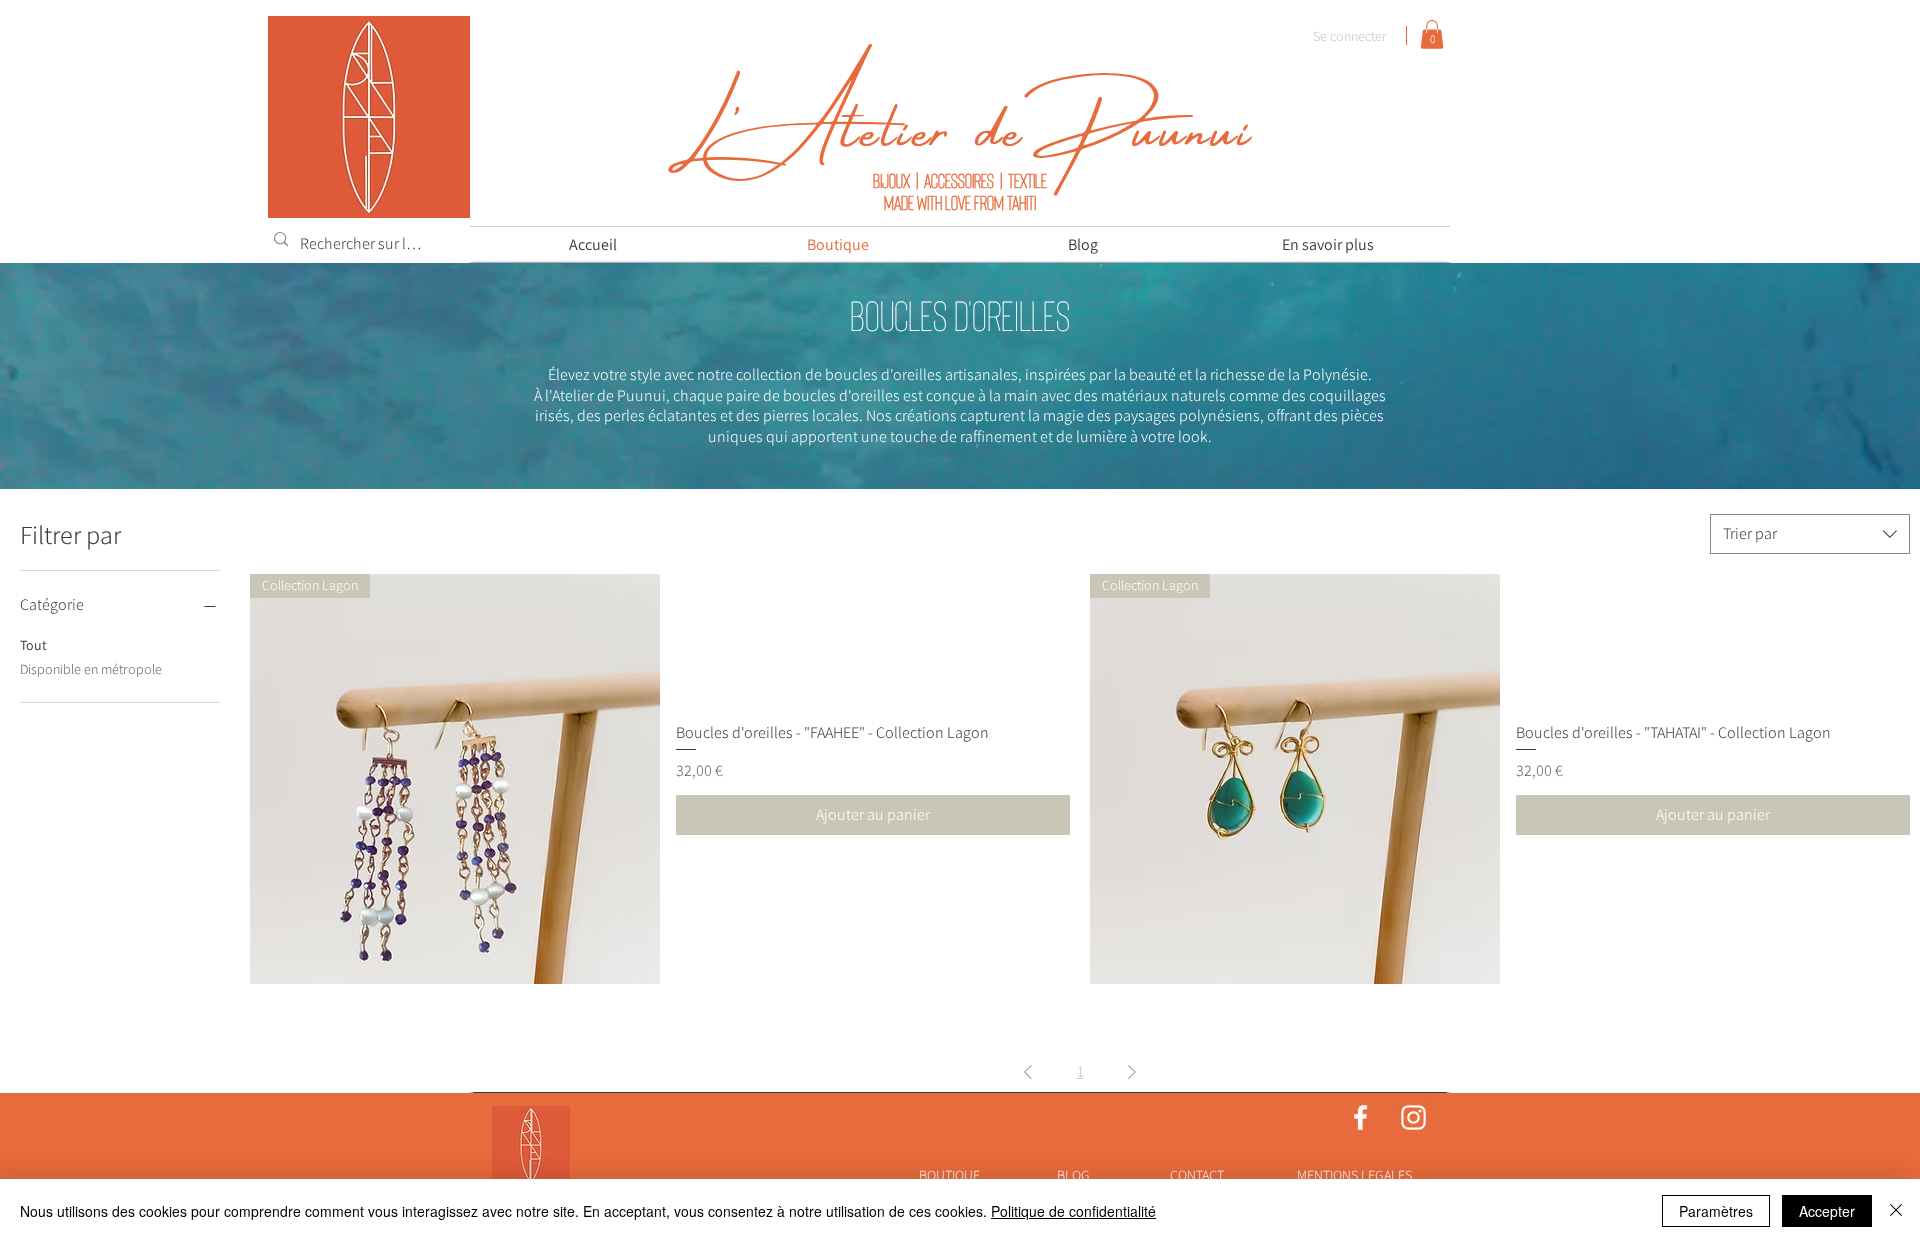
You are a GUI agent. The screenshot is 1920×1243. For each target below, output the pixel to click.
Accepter (1827, 1211)
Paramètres (1716, 1211)
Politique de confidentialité (1073, 1211)
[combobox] (1810, 534)
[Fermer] (1896, 1211)
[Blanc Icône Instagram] (1413, 1117)
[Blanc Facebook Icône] (1360, 1117)
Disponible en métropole (91, 669)
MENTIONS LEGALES (1354, 1175)
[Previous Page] (1028, 1072)
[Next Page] (1132, 1072)
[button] (1432, 34)
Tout (33, 645)
